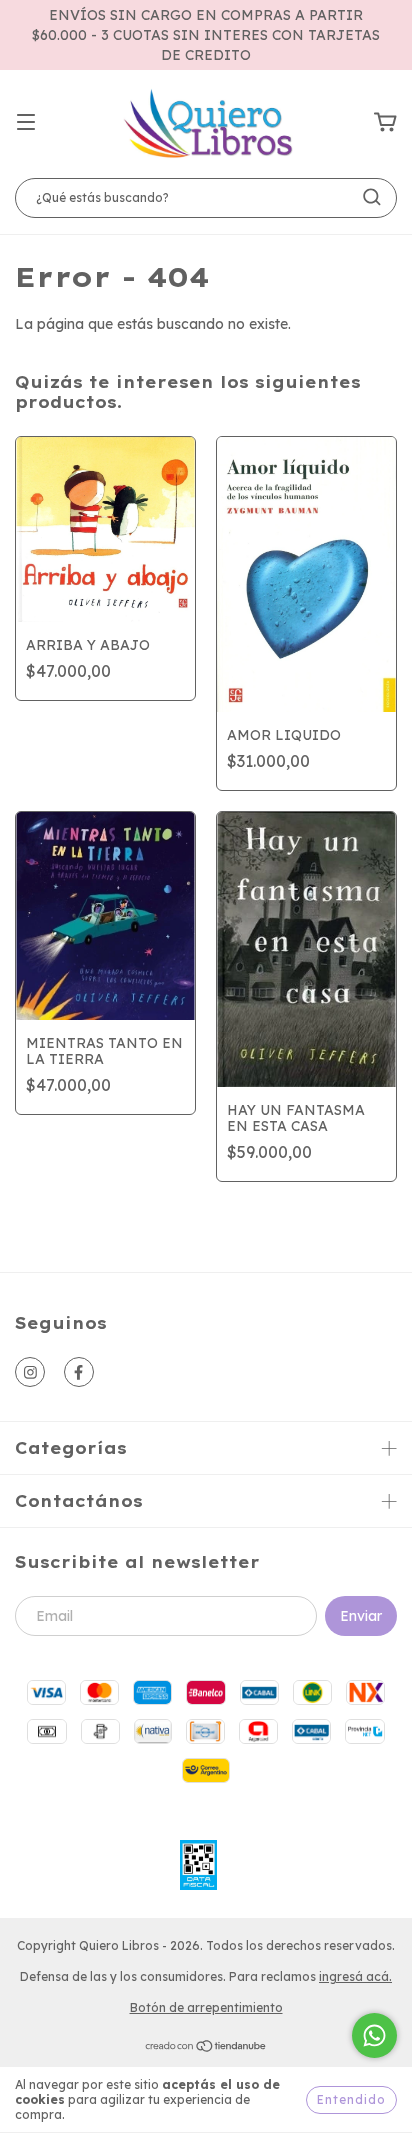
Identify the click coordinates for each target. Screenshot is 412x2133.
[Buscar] (372, 197)
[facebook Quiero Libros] (79, 1372)
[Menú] (26, 123)
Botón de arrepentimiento (206, 2007)
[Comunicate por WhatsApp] (374, 2035)
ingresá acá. (355, 1976)
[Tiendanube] (206, 2048)
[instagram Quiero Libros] (30, 1372)
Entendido (351, 2099)
